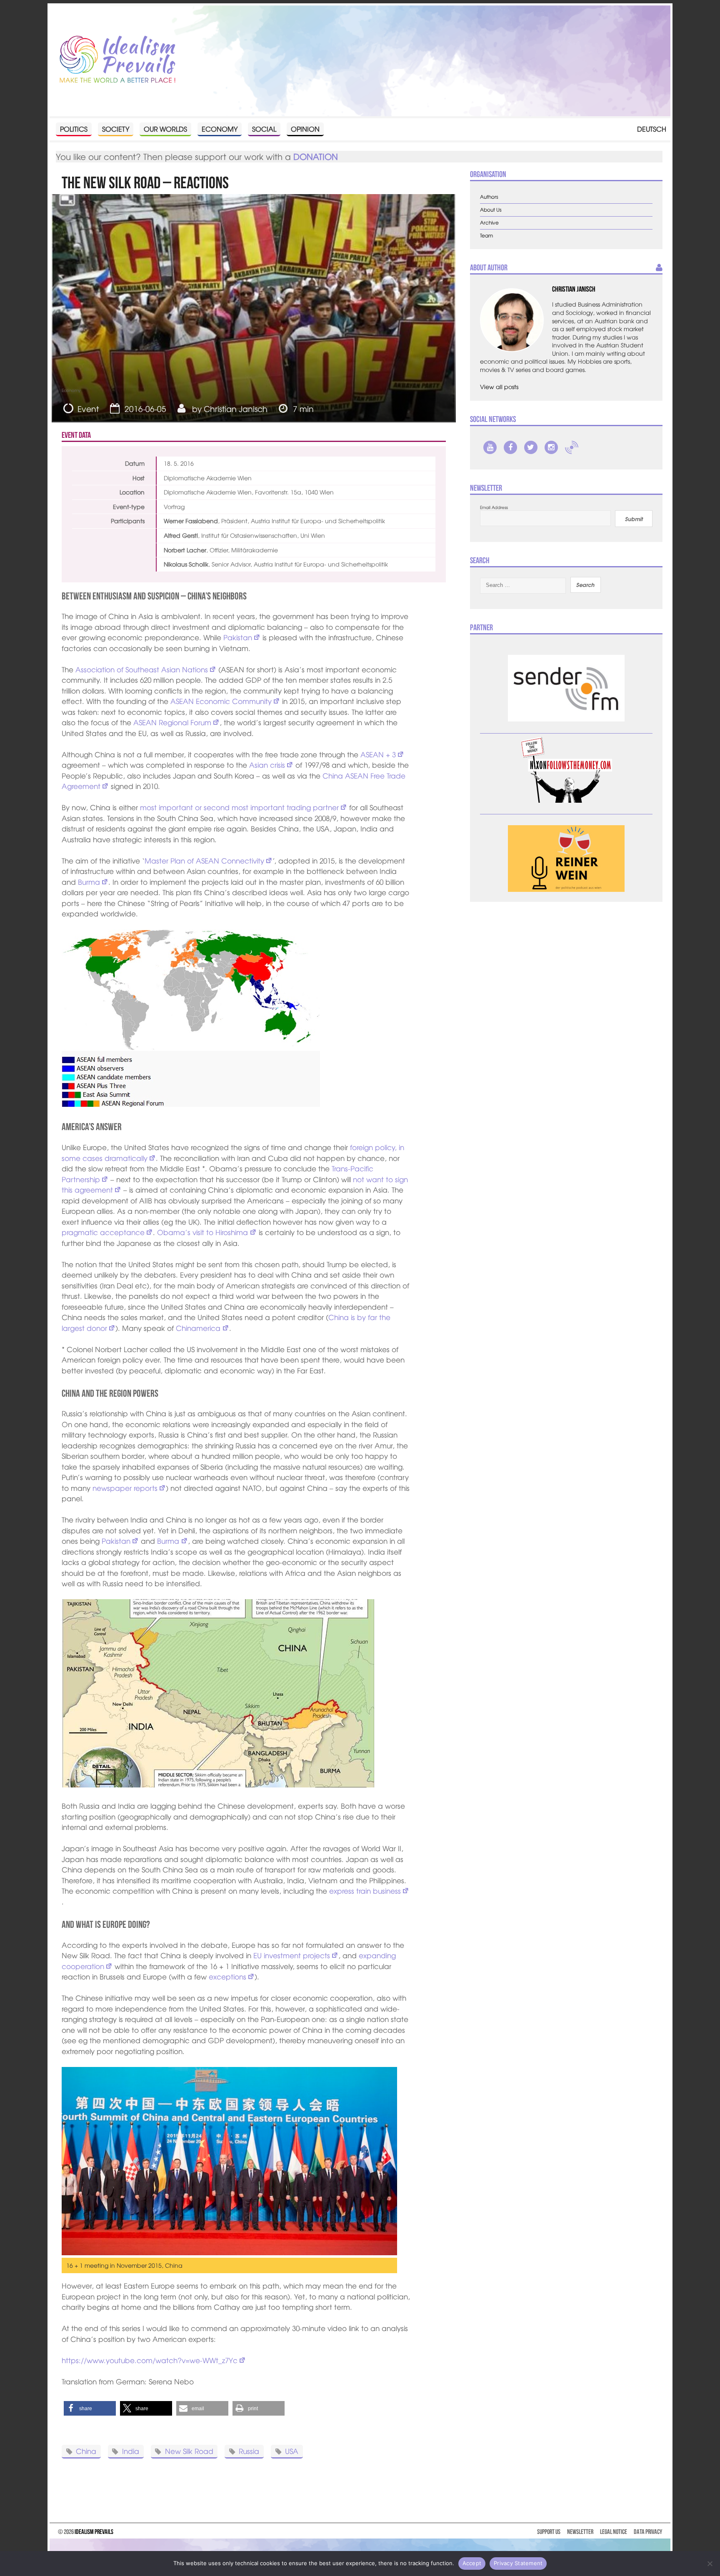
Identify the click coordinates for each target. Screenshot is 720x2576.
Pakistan (238, 637)
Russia (249, 2451)
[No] (710, 2564)
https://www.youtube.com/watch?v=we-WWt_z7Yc (150, 2360)
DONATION (316, 156)
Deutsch (652, 129)
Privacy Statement (518, 2563)
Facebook (510, 447)
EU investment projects (292, 1955)
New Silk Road (189, 2451)
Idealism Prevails (94, 2532)
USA (292, 2451)
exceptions (227, 1976)
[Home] (117, 60)
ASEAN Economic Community (221, 701)
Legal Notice (614, 2532)
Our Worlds (165, 129)
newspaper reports (125, 1488)
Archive (489, 223)
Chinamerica (198, 1328)
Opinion (305, 129)
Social (264, 129)
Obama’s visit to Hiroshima (202, 1232)
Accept (472, 2563)
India (131, 2451)
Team (486, 236)
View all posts (499, 387)
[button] (90, 2408)
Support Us (549, 2532)
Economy (220, 129)
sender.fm (572, 447)
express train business (365, 1891)
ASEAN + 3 (378, 754)
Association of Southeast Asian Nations (142, 669)
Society (116, 129)
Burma (89, 882)
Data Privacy (648, 2532)
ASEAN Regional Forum (172, 722)
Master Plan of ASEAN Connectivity (204, 860)
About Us (491, 210)
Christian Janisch (236, 409)
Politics (74, 129)
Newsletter (580, 2532)
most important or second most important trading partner (239, 807)
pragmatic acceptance (103, 1232)
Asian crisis (267, 765)
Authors (489, 197)
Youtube (490, 447)
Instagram (551, 447)
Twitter (531, 447)
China (86, 2451)
